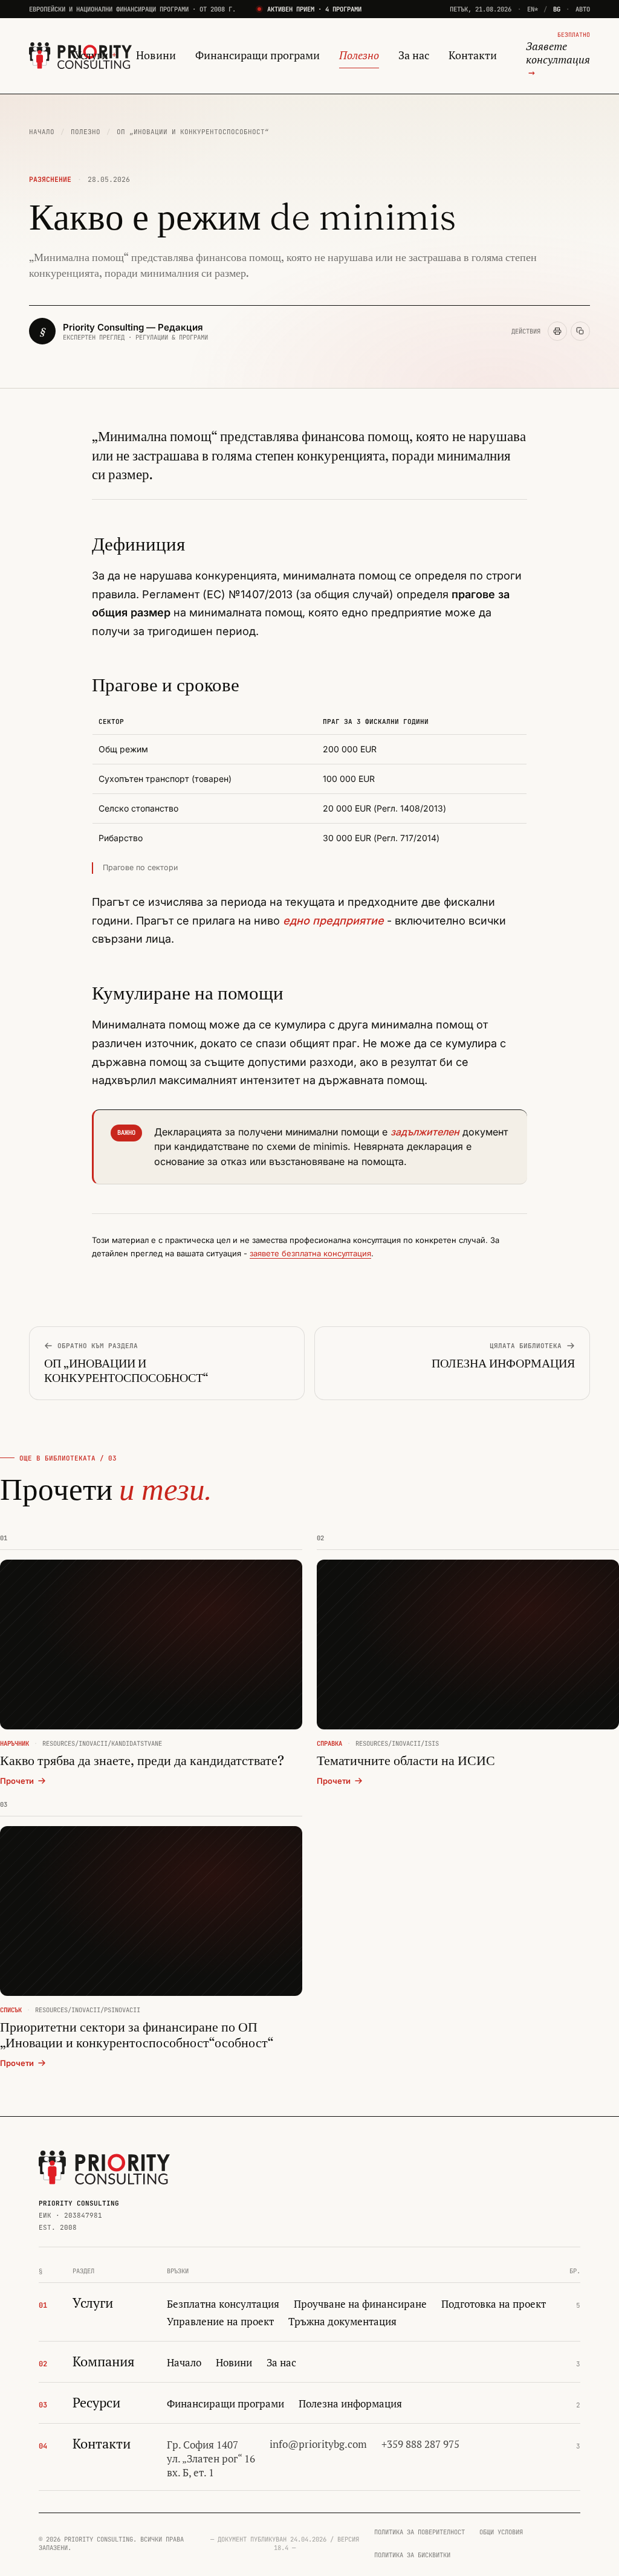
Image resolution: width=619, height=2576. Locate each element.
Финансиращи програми (258, 55)
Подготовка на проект (494, 2304)
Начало (42, 132)
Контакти (473, 55)
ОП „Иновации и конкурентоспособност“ (193, 132)
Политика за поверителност (420, 2532)
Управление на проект (220, 2322)
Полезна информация (350, 2404)
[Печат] (557, 331)
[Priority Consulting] (104, 2168)
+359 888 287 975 (420, 2444)
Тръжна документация (342, 2322)
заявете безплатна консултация (310, 1253)
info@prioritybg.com (318, 2444)
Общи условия (501, 2532)
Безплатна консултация (223, 2304)
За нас (414, 55)
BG (557, 9)
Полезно (359, 55)
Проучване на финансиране (360, 2304)
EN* (533, 9)
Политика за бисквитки (412, 2555)
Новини (156, 55)
